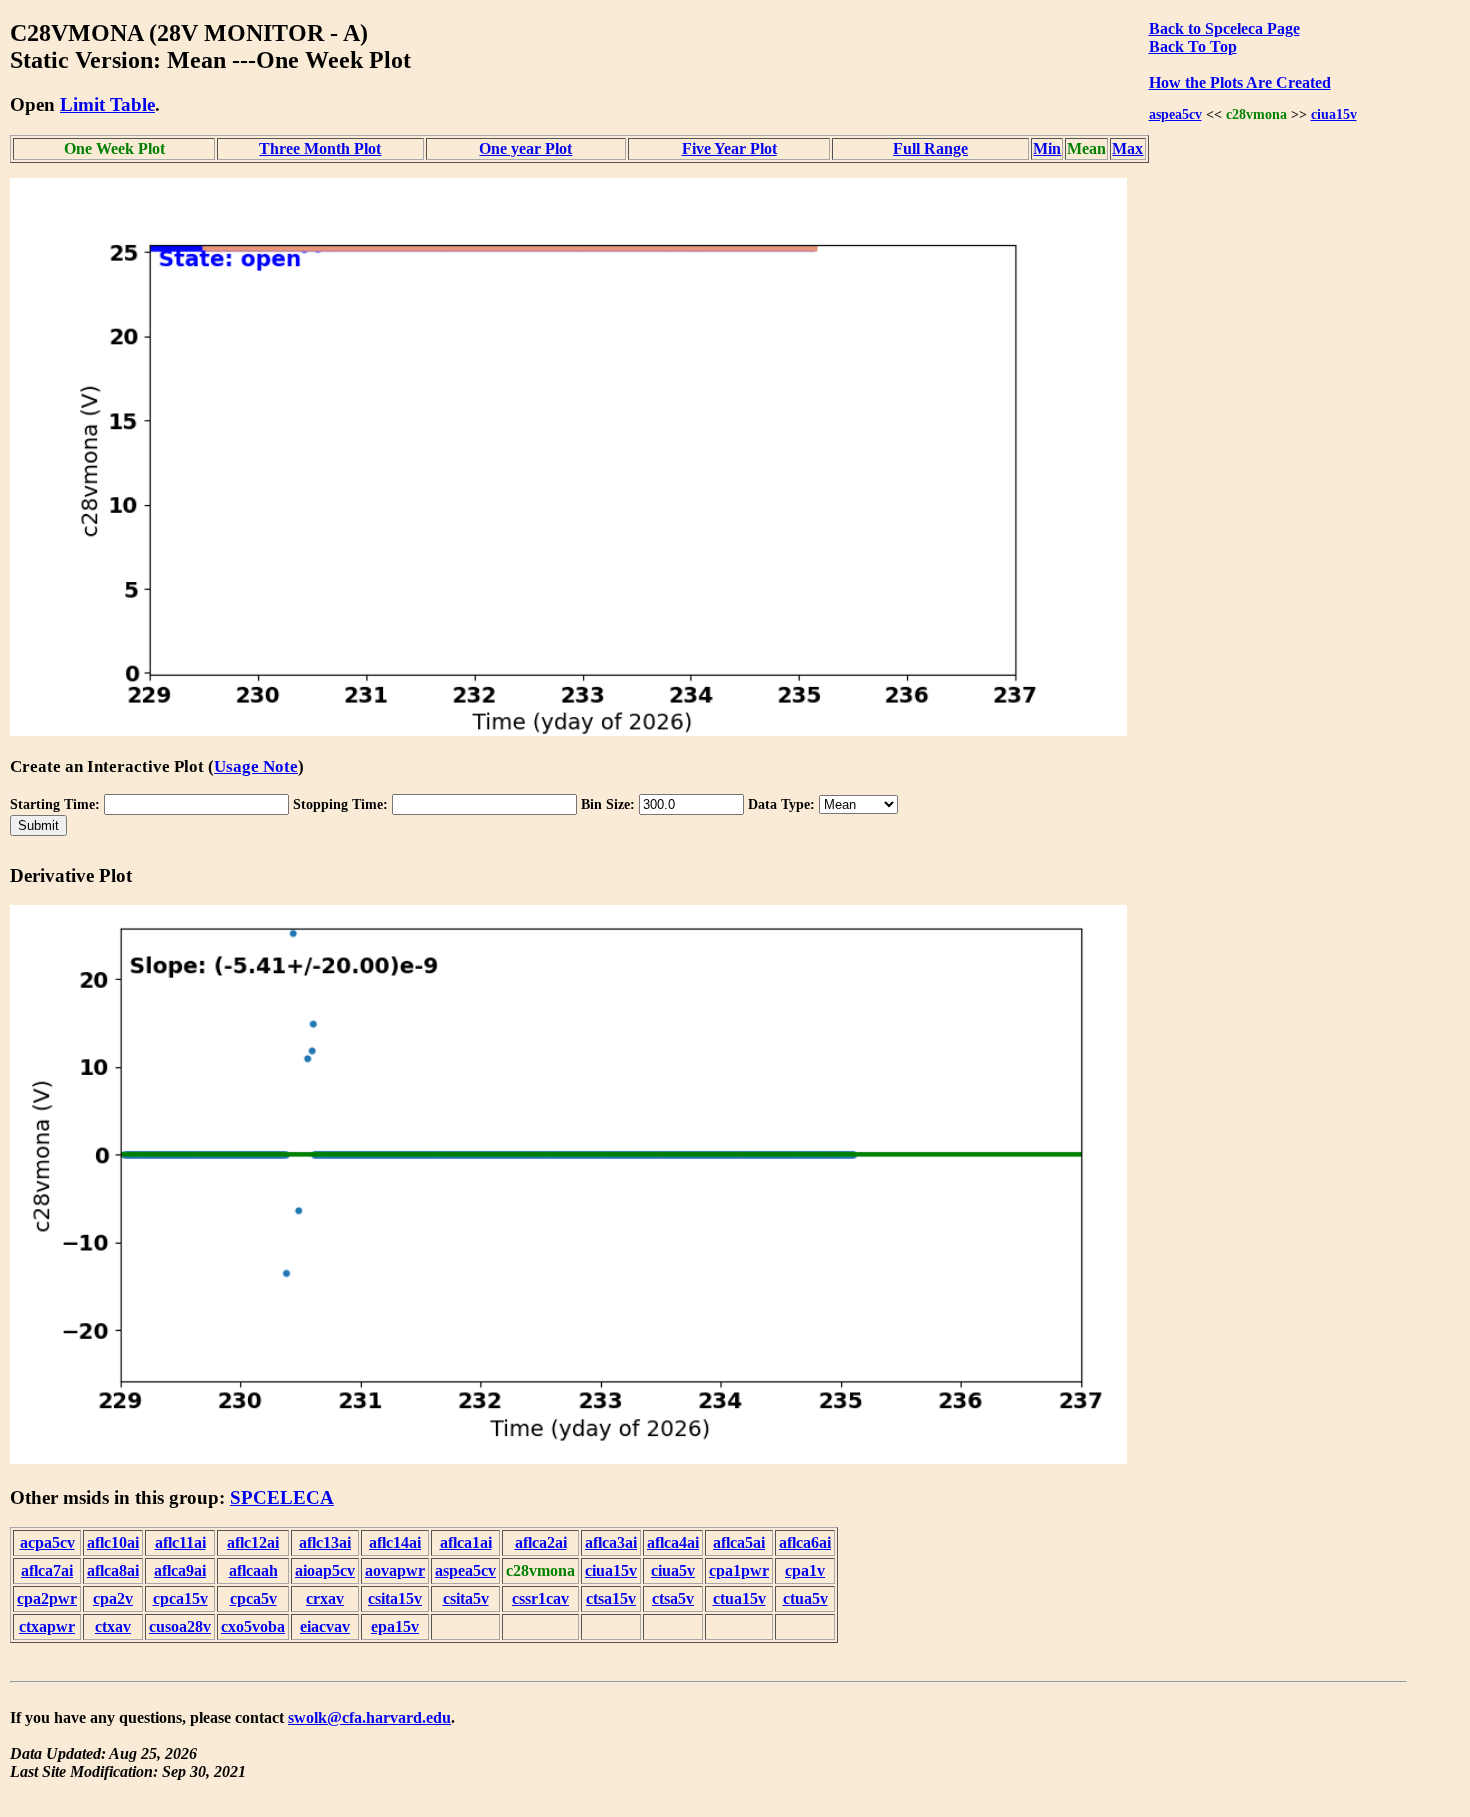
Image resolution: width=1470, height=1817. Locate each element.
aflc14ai (395, 1542)
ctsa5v (673, 1598)
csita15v (395, 1598)
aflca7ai (47, 1570)
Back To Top (1193, 46)
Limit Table (107, 104)
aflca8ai (113, 1570)
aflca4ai (673, 1542)
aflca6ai (805, 1542)
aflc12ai (253, 1542)
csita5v (466, 1598)
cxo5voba (253, 1626)
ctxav (113, 1626)
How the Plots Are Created (1240, 82)
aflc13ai (325, 1542)
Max (1127, 148)
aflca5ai (739, 1542)
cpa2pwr (47, 1598)
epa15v (395, 1626)
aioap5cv (325, 1570)
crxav (325, 1598)
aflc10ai (113, 1542)
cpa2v (113, 1598)
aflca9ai (180, 1570)
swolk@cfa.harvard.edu (369, 1717)
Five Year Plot (729, 148)
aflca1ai (466, 1542)
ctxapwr (47, 1626)
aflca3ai (611, 1542)
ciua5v (673, 1570)
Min (1047, 148)
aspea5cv (1175, 114)
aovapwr (395, 1570)
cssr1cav (540, 1598)
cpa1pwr (739, 1570)
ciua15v (1334, 114)
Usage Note (256, 766)
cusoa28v (180, 1626)
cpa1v (805, 1570)
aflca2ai (541, 1542)
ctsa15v (611, 1598)
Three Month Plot (320, 148)
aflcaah (253, 1570)
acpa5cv (47, 1542)
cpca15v (180, 1598)
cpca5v (253, 1598)
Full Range (930, 148)
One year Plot (525, 148)
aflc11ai (180, 1542)
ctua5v (805, 1598)
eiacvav (325, 1626)
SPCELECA (282, 1497)
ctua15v (739, 1598)
